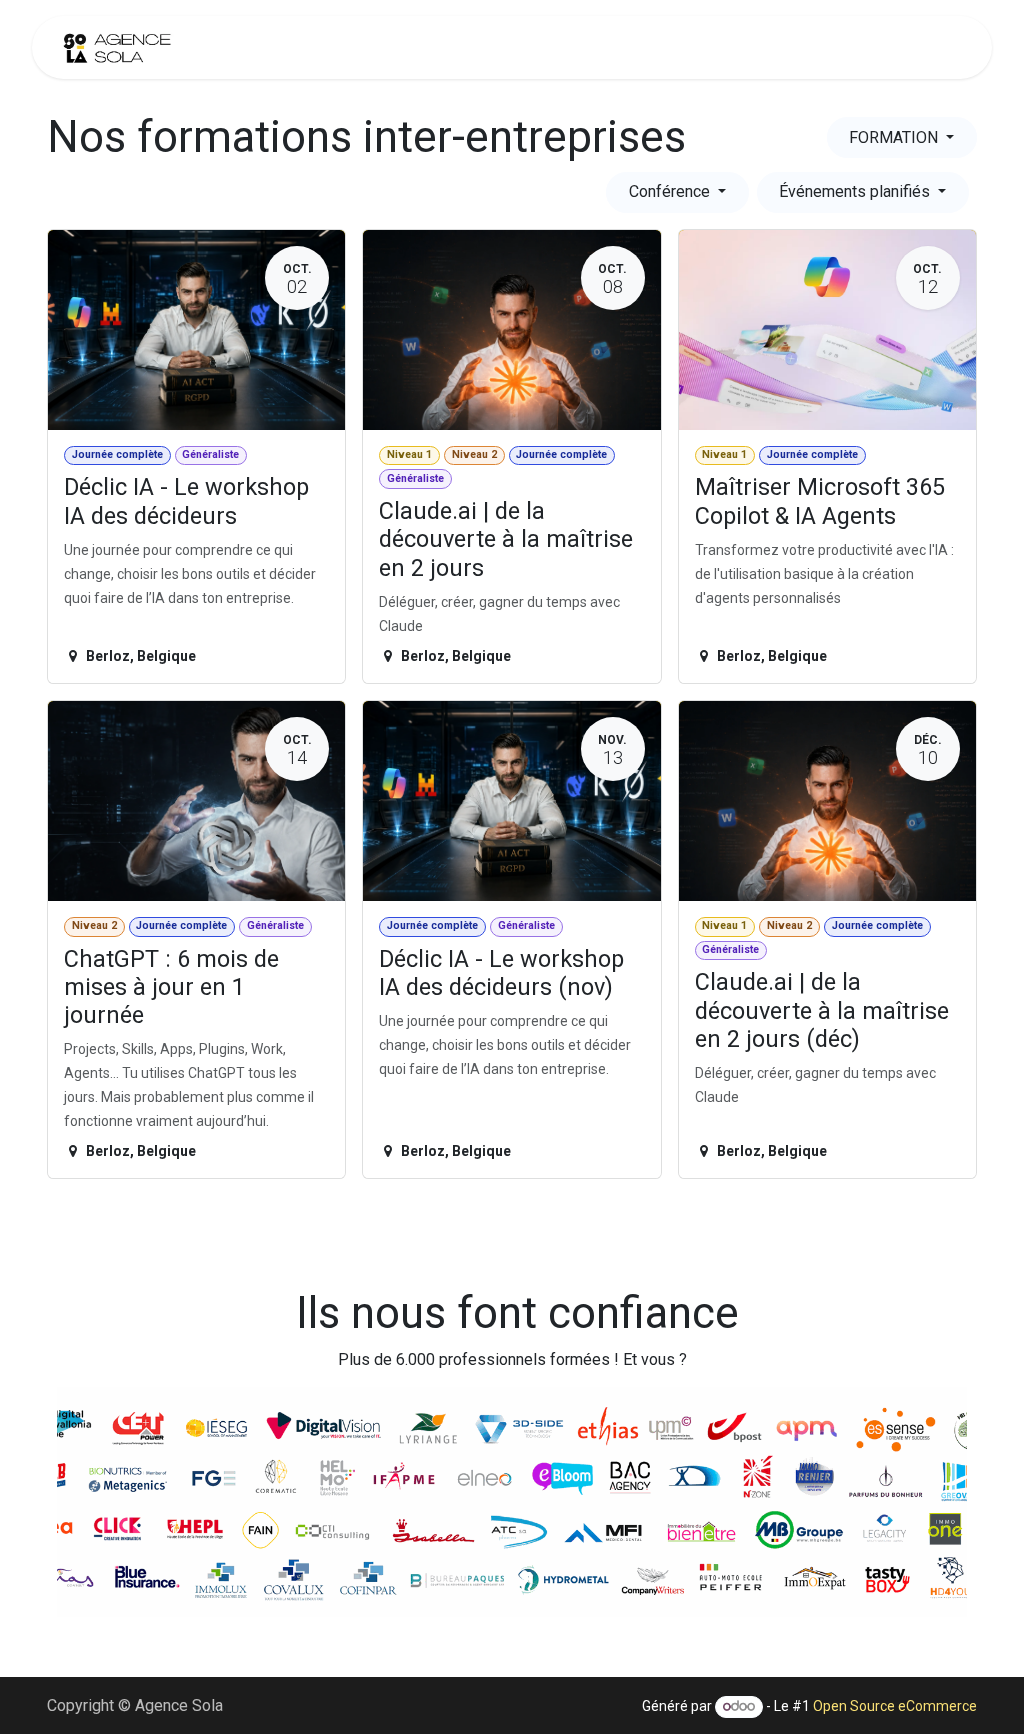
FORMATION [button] (895, 137)
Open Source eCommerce (895, 1706)
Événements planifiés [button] (856, 191)
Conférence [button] (671, 191)
